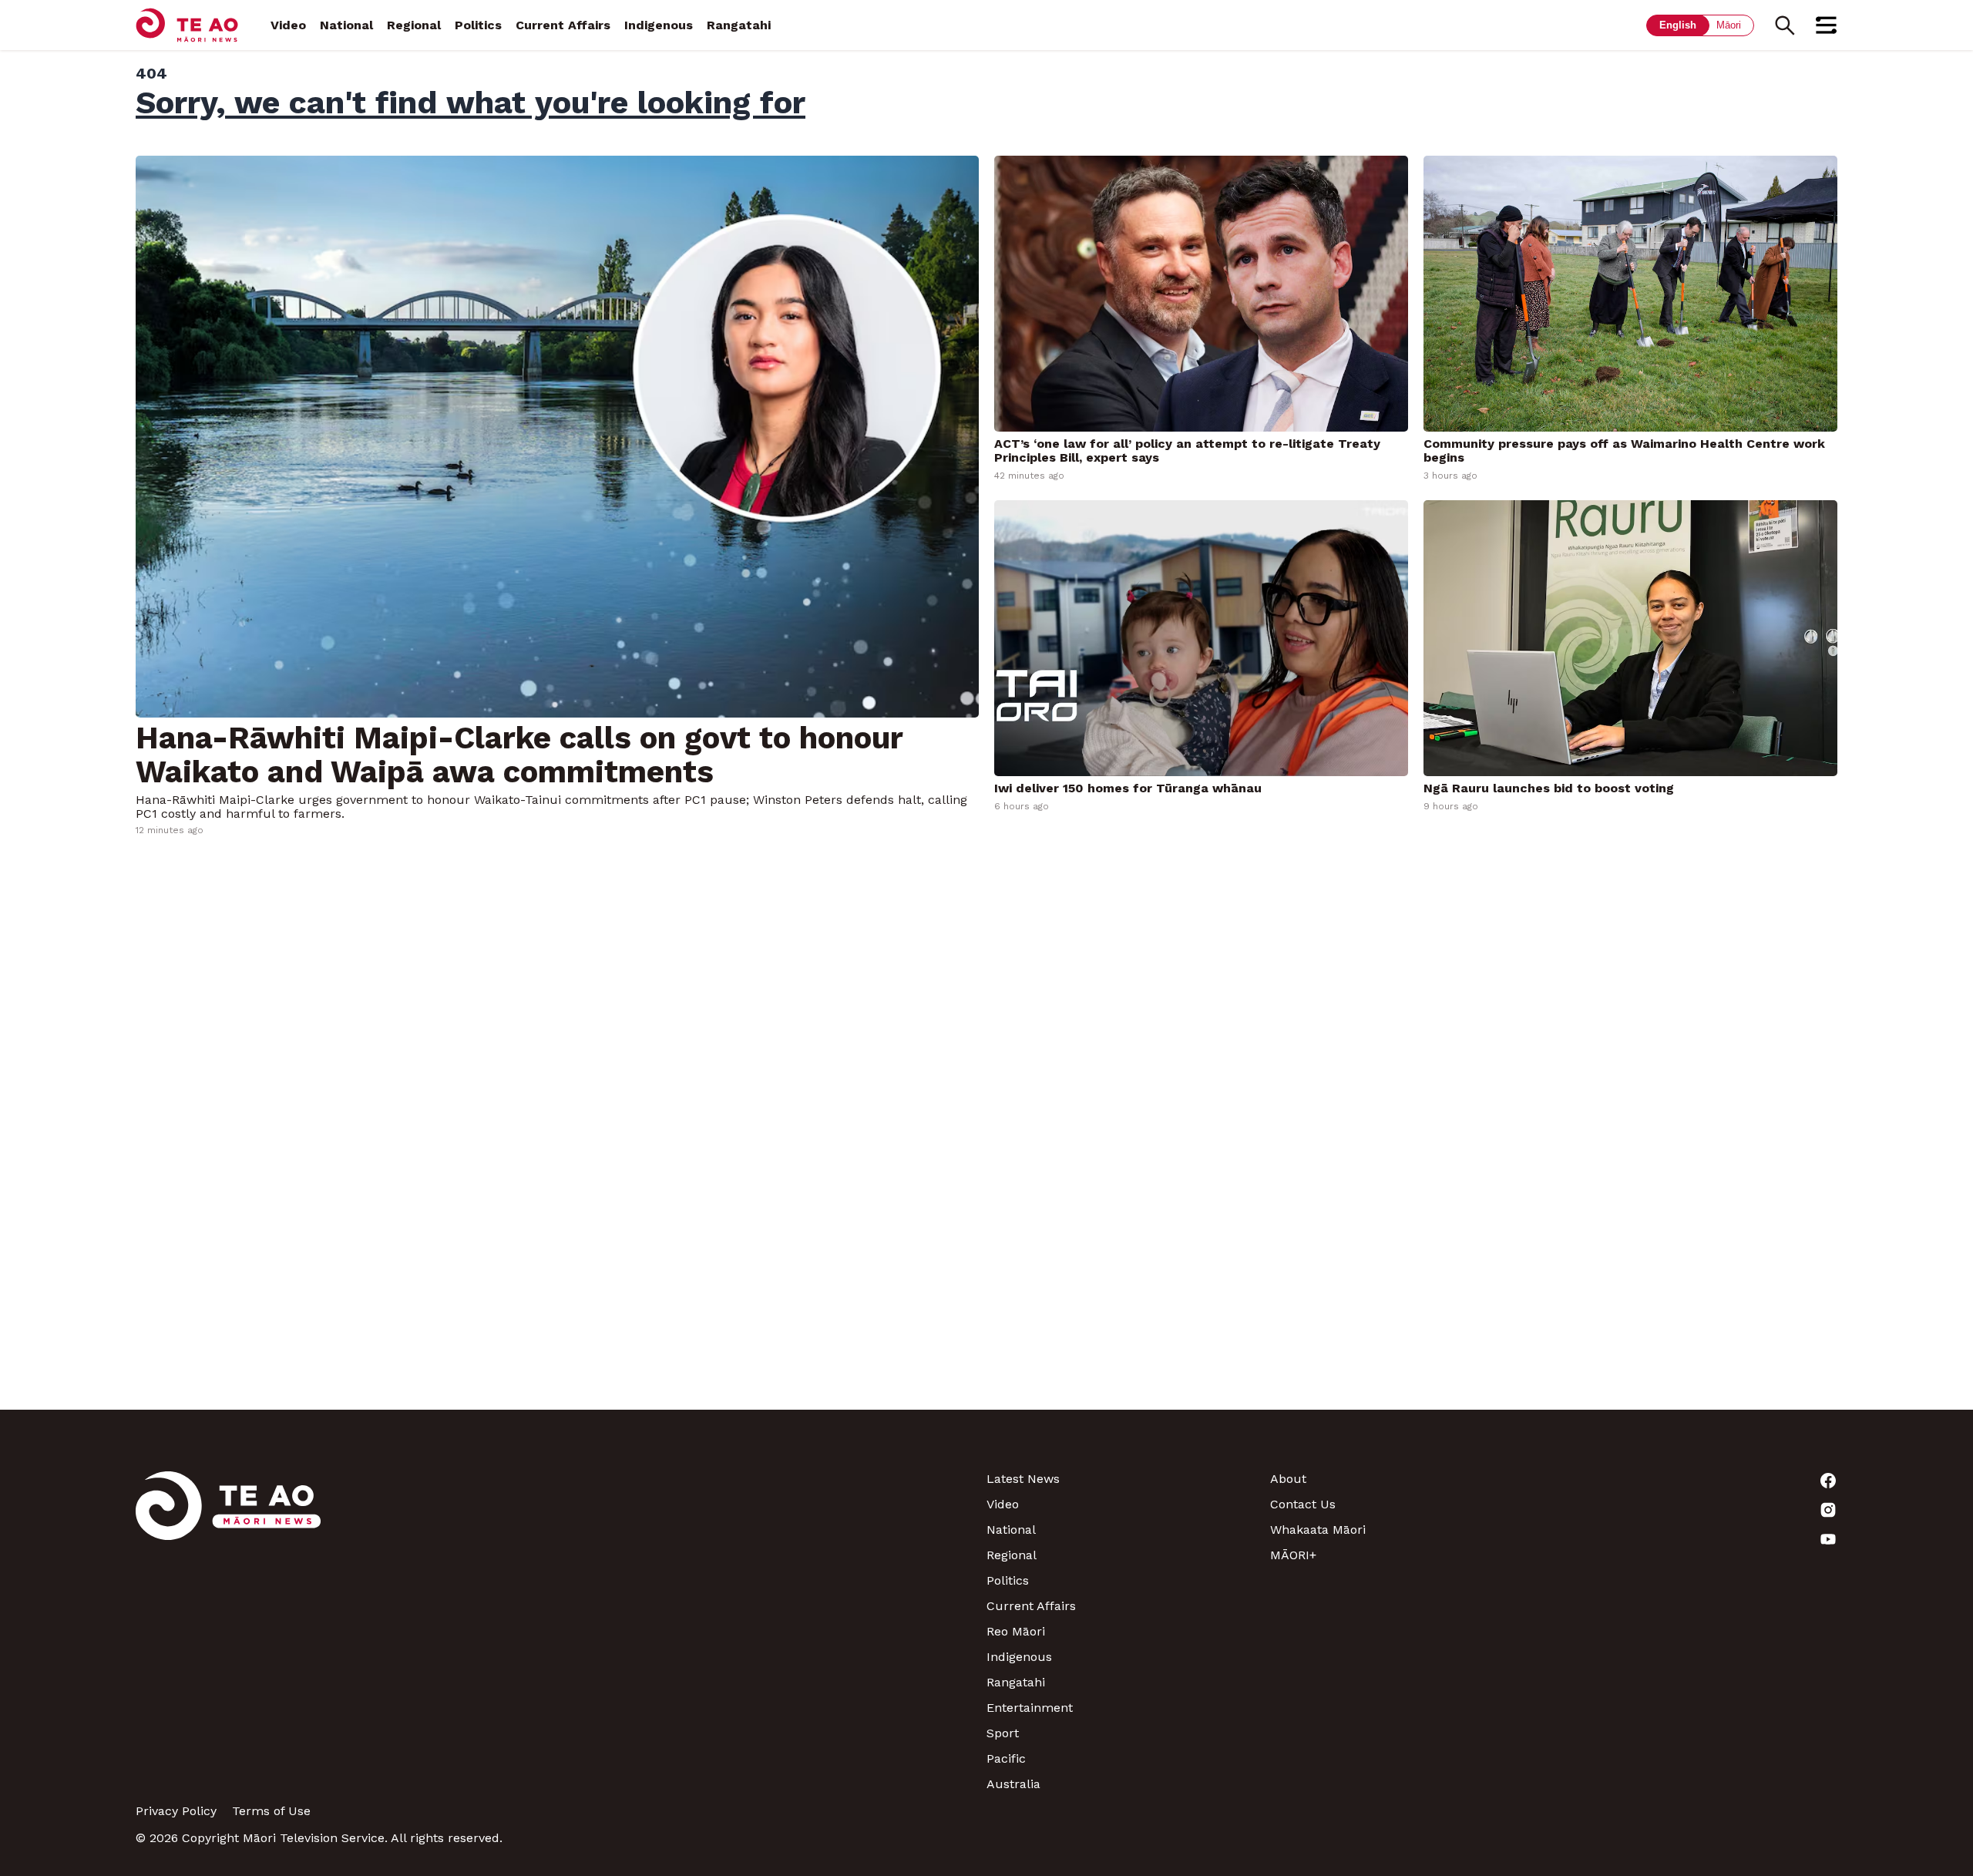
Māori (1729, 25)
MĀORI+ (1293, 1555)
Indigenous (659, 25)
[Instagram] (1696, 1510)
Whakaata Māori (1318, 1530)
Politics (478, 25)
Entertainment (1030, 1708)
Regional (414, 25)
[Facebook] (1696, 1481)
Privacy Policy (176, 1811)
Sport (1003, 1733)
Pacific (1006, 1758)
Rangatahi (739, 25)
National (346, 25)
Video (288, 25)
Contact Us (1303, 1504)
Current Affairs (563, 25)
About (1288, 1479)
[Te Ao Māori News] (228, 1631)
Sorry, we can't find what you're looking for (471, 103)
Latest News (1023, 1479)
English (1678, 25)
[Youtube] (1696, 1539)
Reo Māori (1016, 1631)
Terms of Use (271, 1811)
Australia (1013, 1784)
